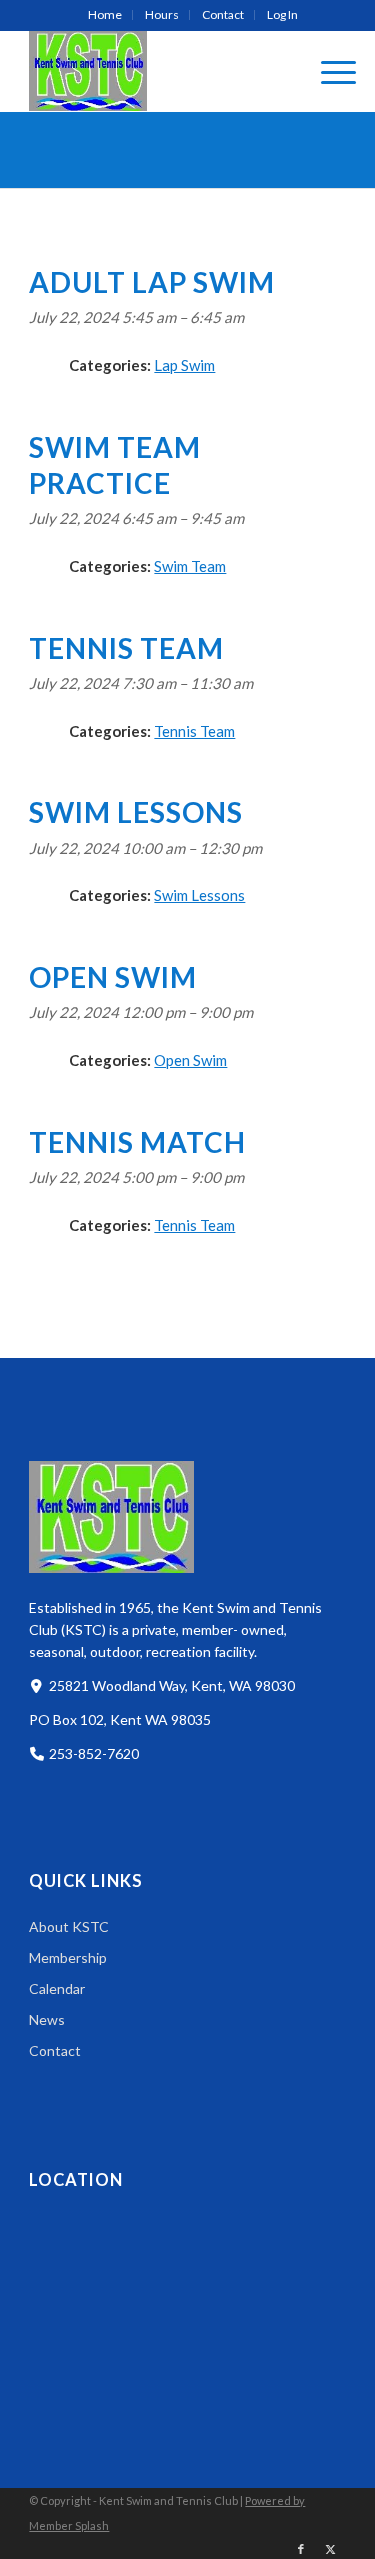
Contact (223, 14)
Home (105, 14)
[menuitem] (105, 15)
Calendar (57, 1988)
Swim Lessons (199, 895)
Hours (162, 14)
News (47, 2019)
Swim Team (190, 566)
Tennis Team (194, 731)
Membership (68, 1957)
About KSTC (69, 1926)
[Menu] (328, 71)
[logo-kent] (155, 71)
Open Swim (190, 1060)
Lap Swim (184, 365)
